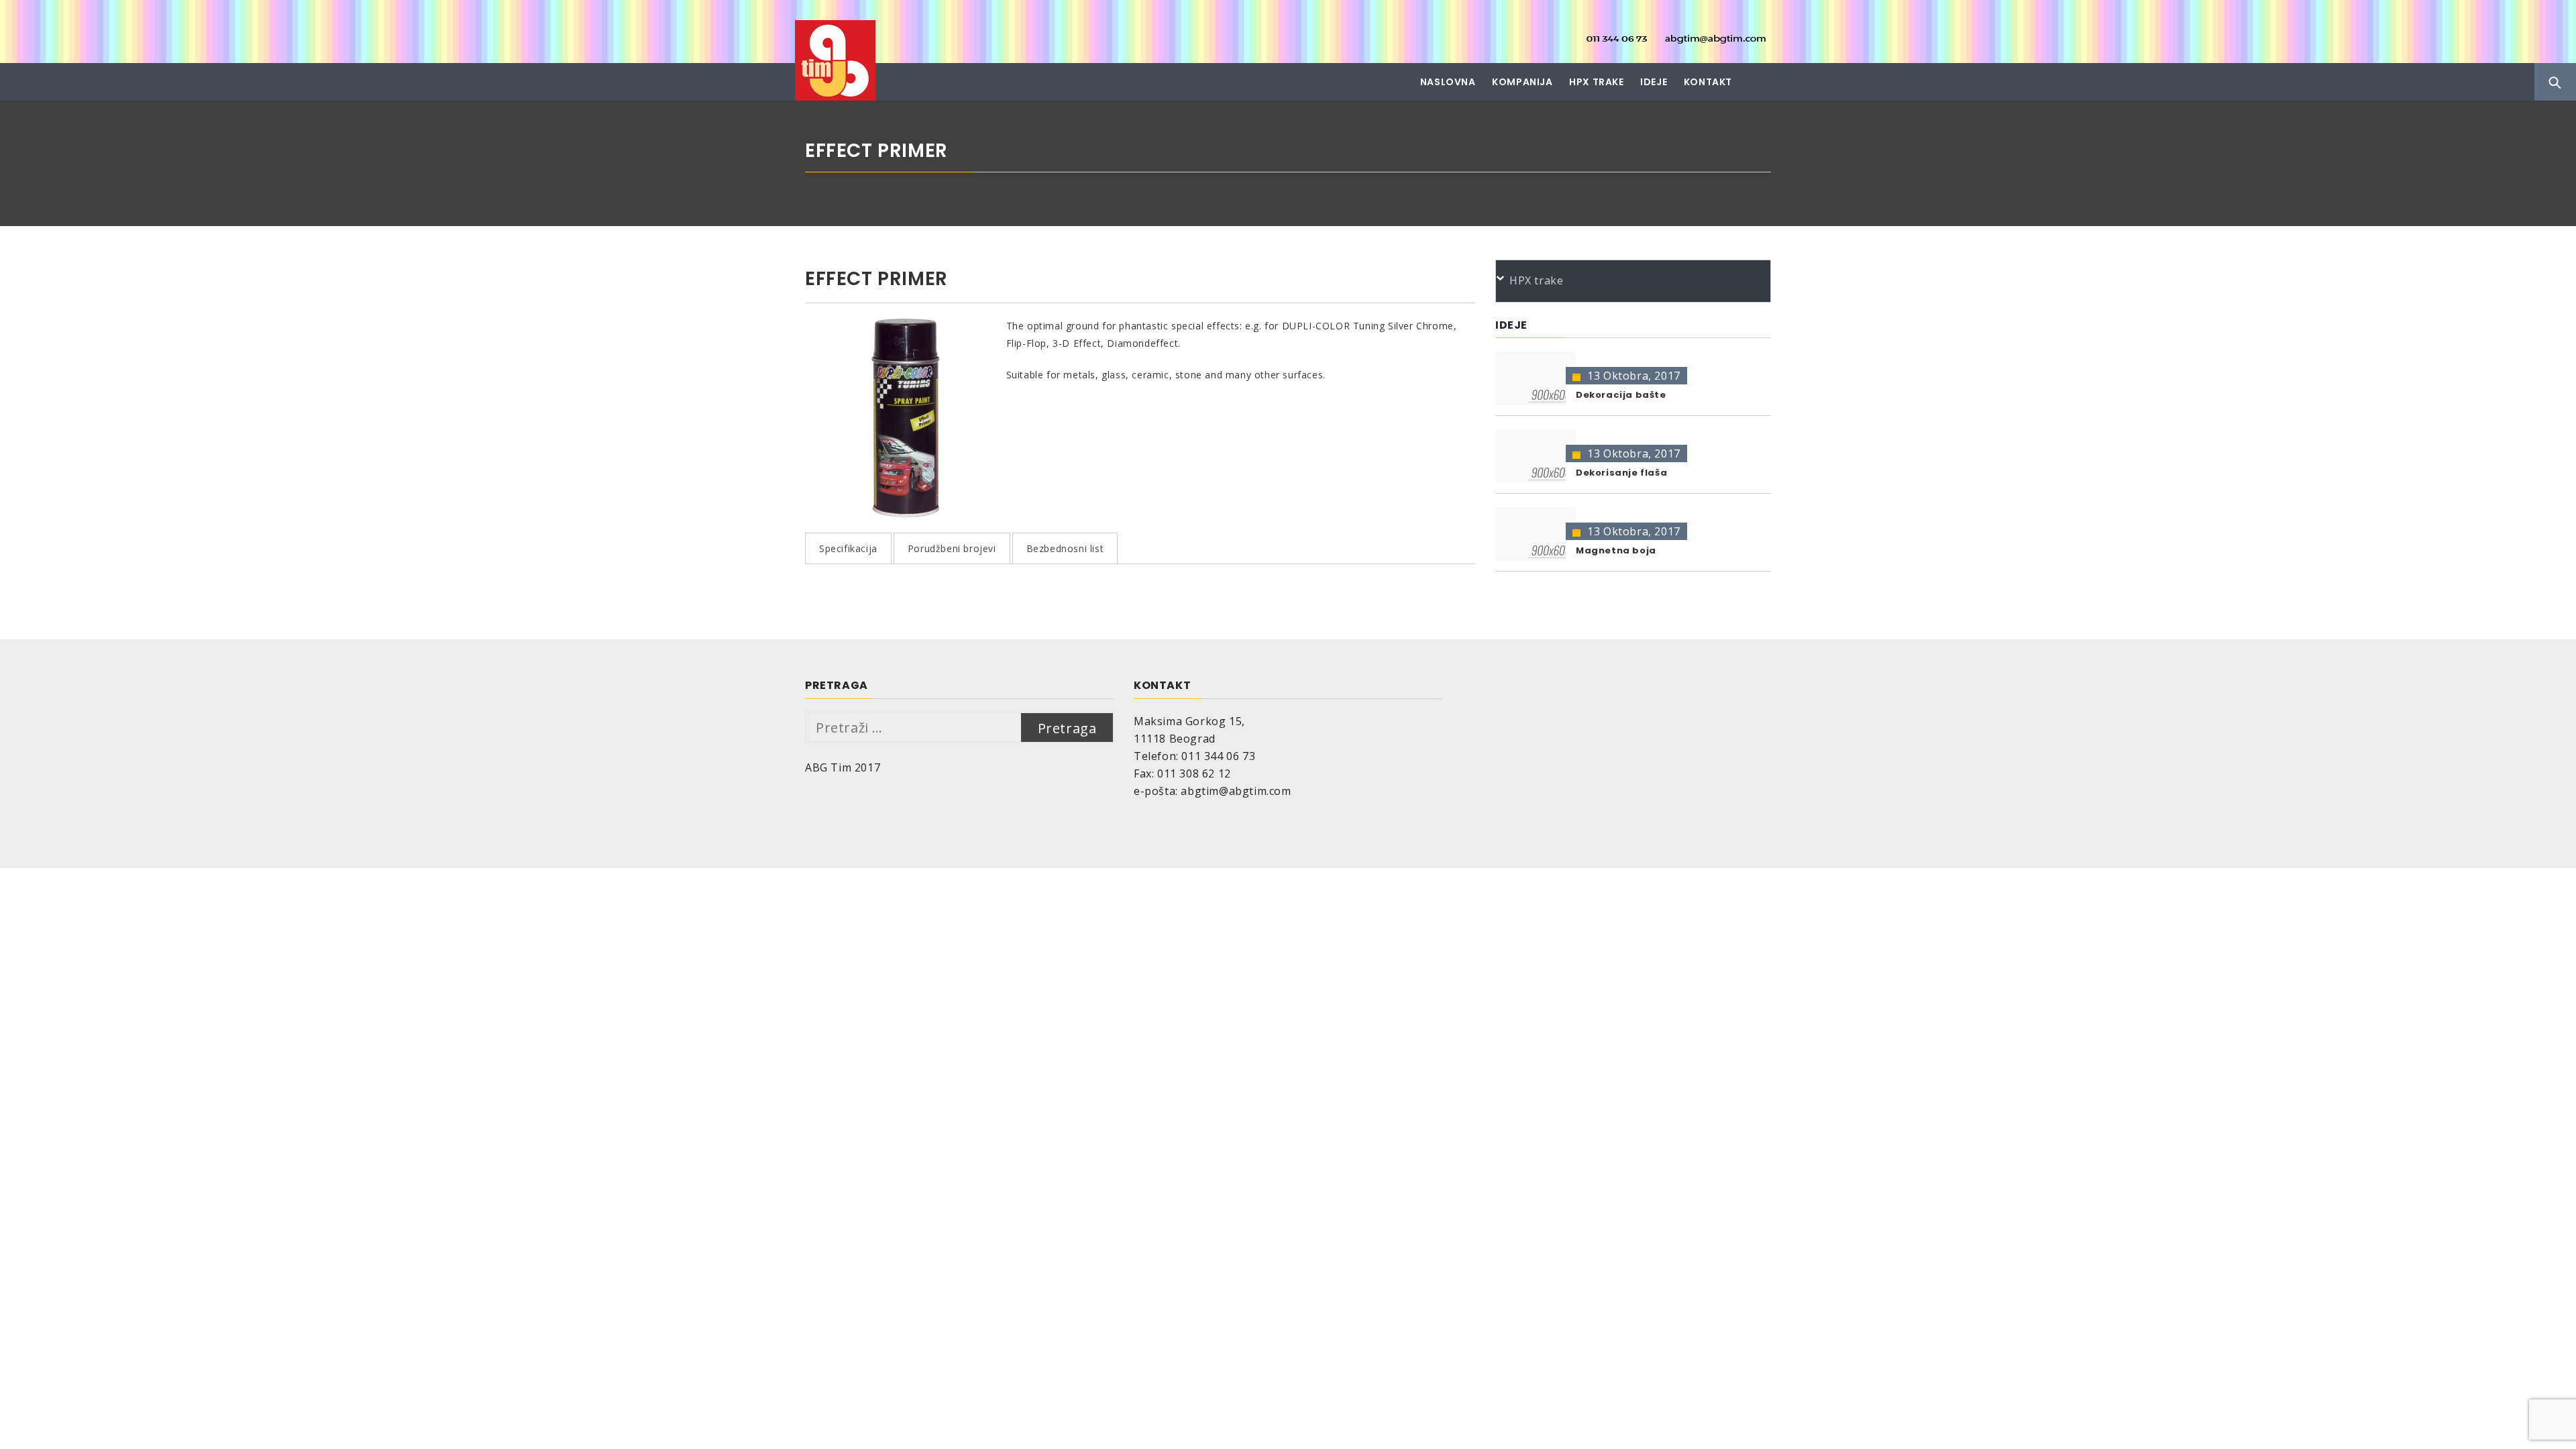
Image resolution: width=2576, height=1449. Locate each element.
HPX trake (1596, 82)
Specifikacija (848, 548)
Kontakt (1708, 82)
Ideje (1654, 82)
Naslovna (1448, 82)
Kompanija (1522, 82)
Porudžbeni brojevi (952, 548)
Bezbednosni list (1065, 548)
